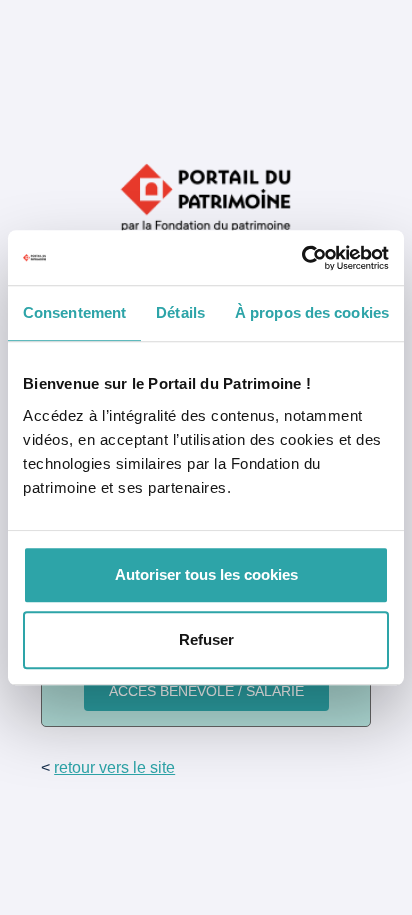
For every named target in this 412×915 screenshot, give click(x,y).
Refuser (206, 639)
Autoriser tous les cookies (206, 574)
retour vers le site (114, 767)
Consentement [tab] (74, 312)
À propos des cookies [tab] (312, 312)
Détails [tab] (180, 312)
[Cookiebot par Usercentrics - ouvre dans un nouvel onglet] (301, 258)
